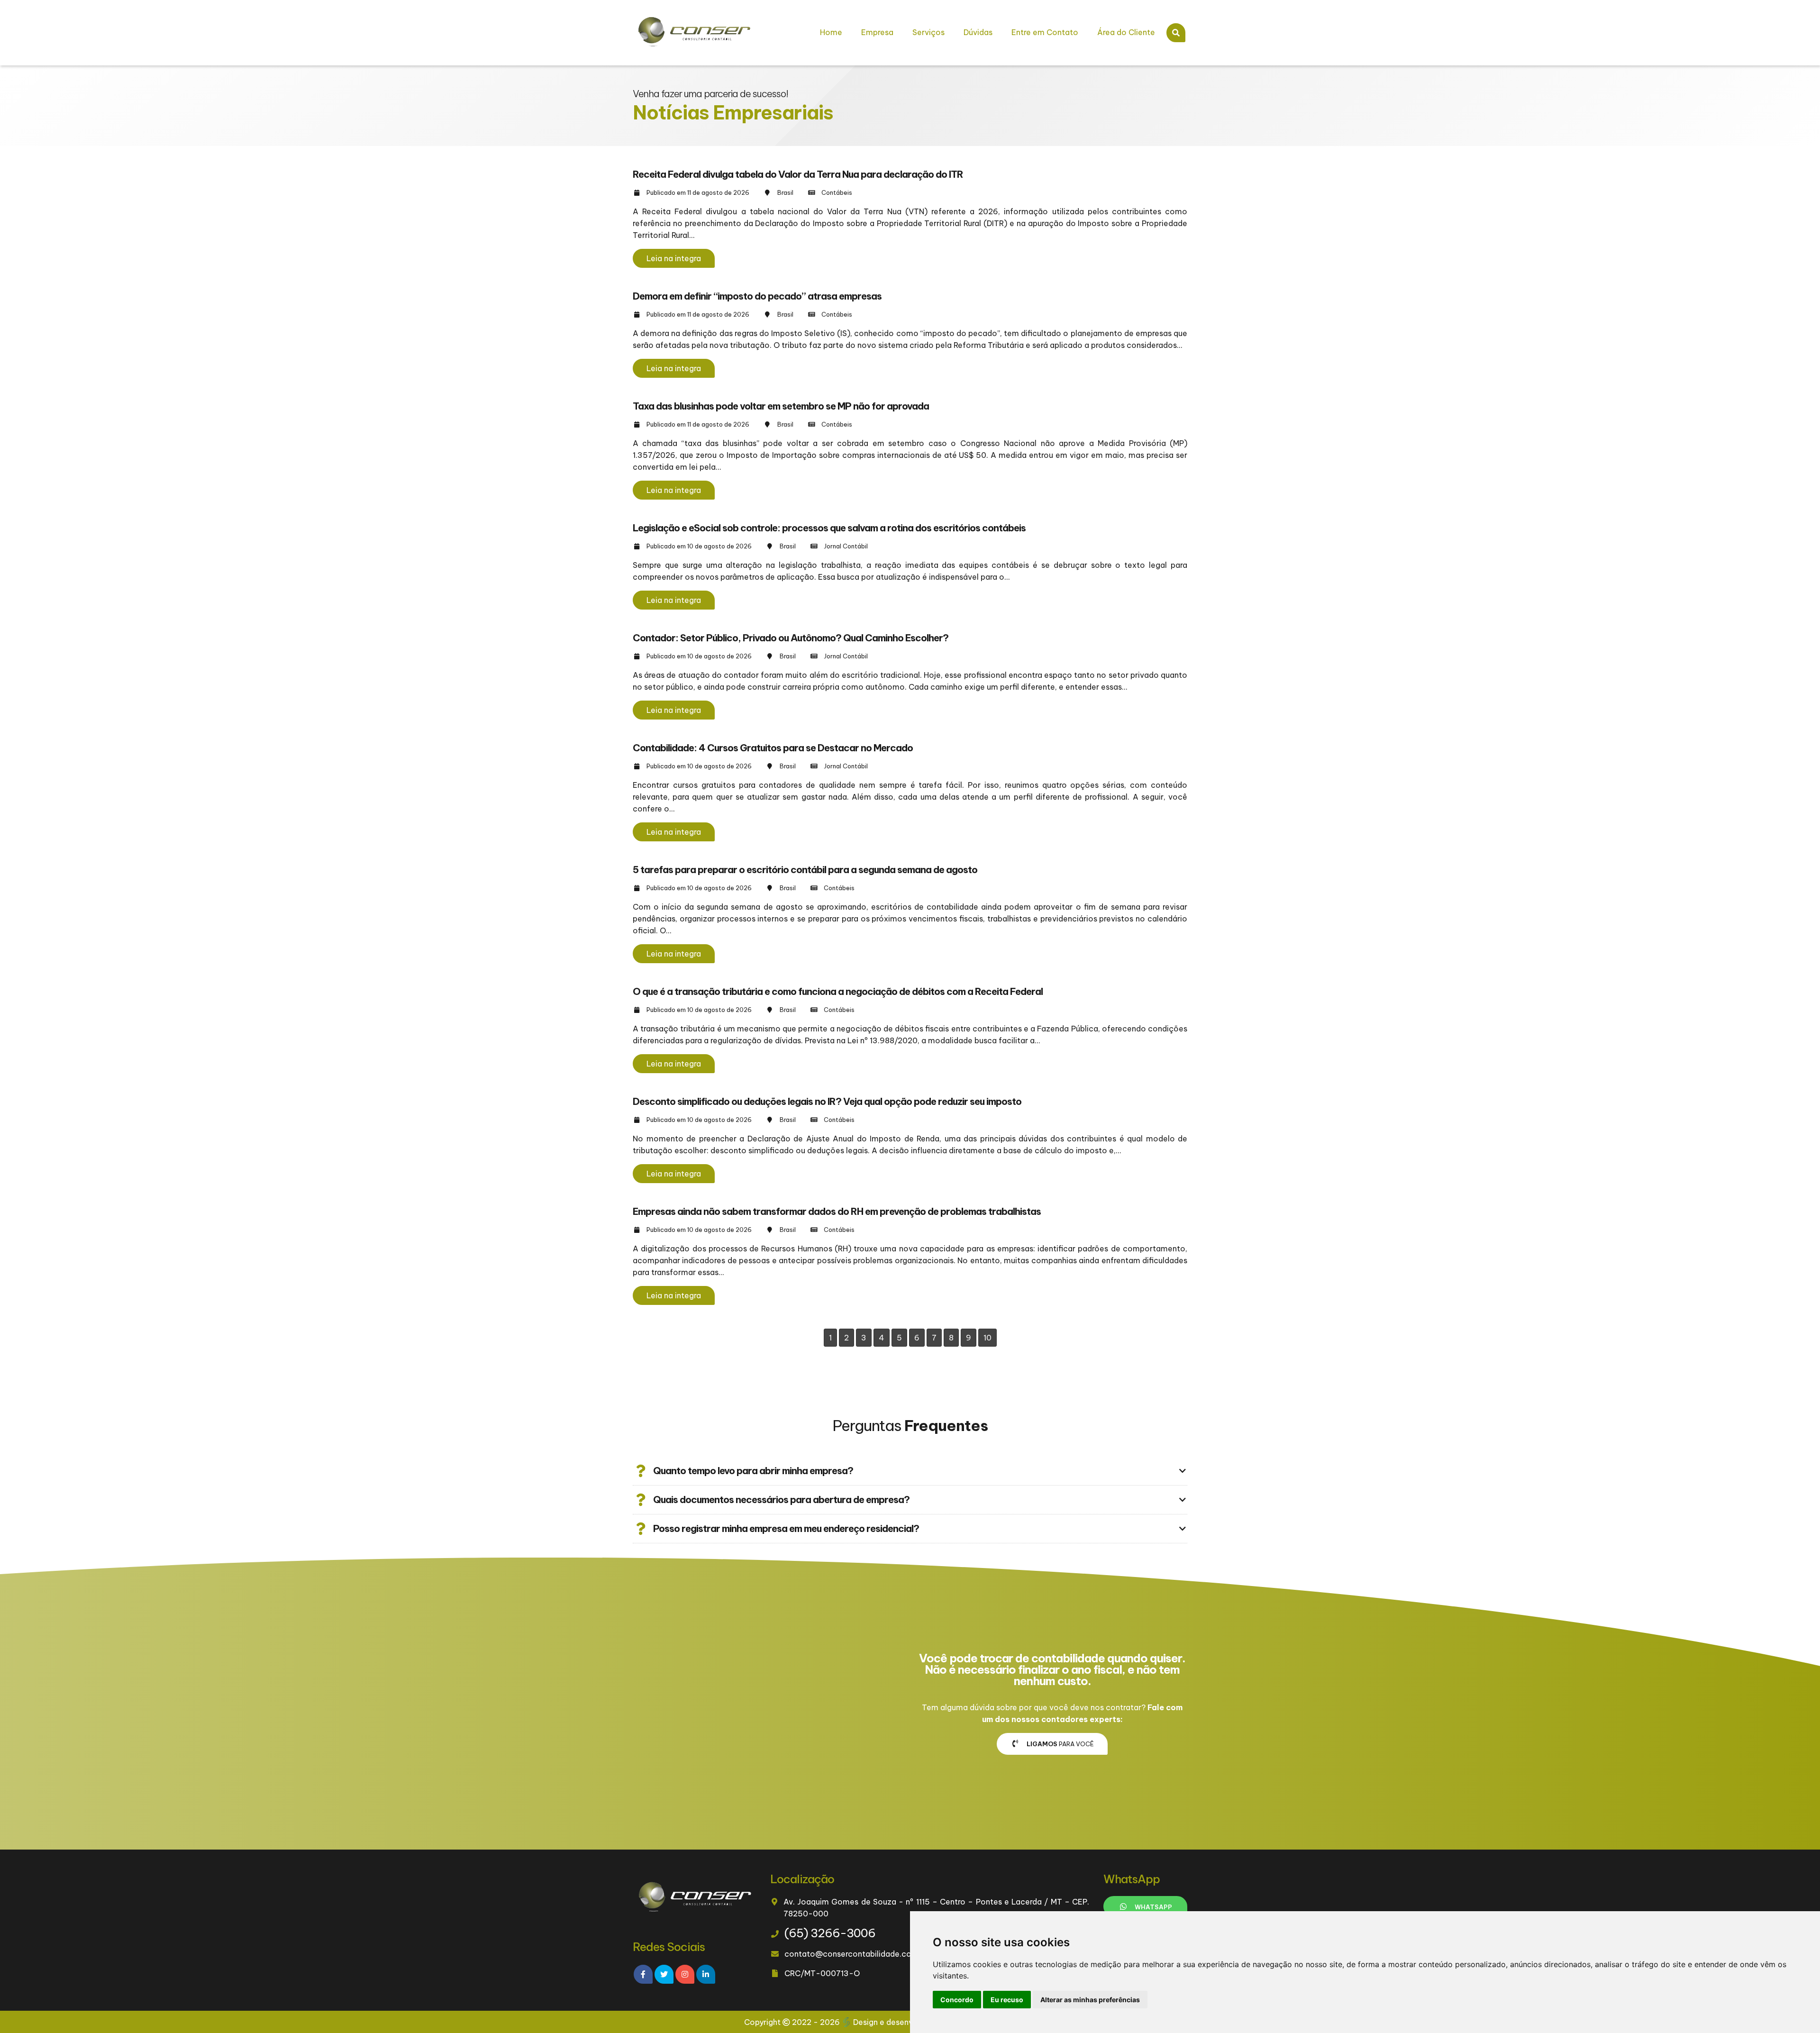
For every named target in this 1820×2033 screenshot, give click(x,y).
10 (987, 1338)
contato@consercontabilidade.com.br (856, 1954)
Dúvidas (978, 32)
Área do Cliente (1126, 32)
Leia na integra (674, 258)
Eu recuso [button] (1007, 2000)
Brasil (785, 192)
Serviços (928, 32)
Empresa (877, 32)
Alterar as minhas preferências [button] (1090, 2000)
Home (831, 32)
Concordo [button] (957, 2000)
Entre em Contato (1045, 32)
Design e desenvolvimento (902, 2022)
